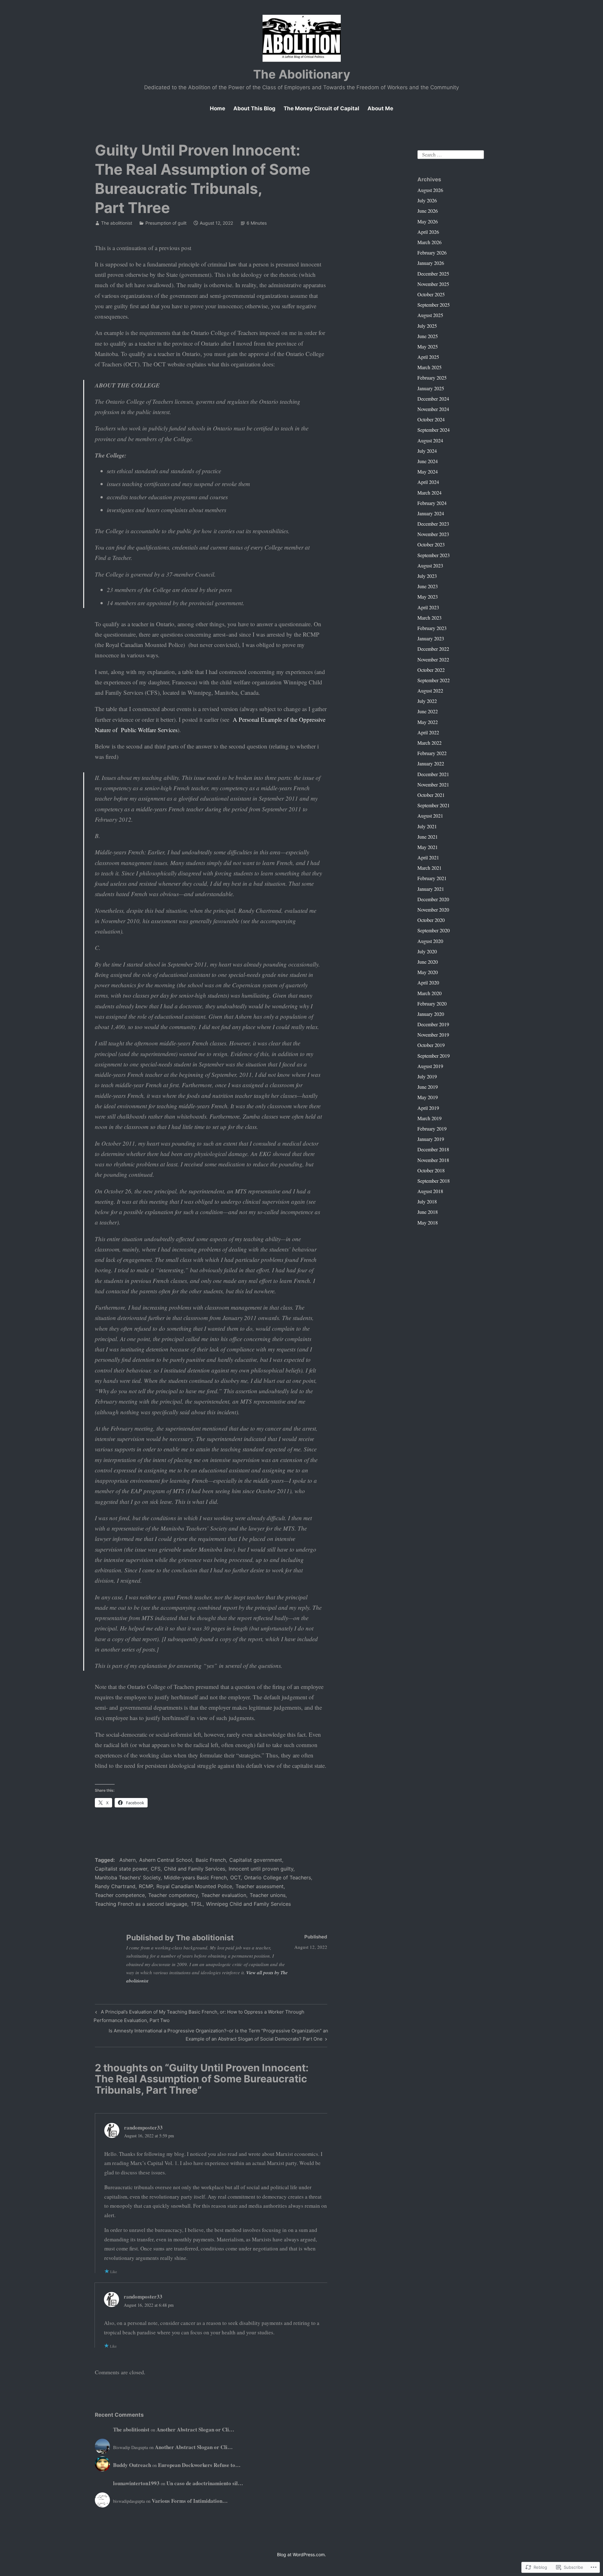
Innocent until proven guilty (261, 1869)
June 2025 (428, 336)
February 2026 (432, 252)
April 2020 (428, 982)
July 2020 (427, 951)
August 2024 (430, 440)
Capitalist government (256, 1860)
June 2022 (428, 711)
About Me (380, 108)
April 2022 (428, 732)
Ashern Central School (166, 1860)
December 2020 (433, 899)
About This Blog (254, 108)
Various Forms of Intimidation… (190, 2501)
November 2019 (433, 1035)
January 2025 (431, 388)
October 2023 (431, 544)
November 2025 (433, 284)
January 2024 (431, 513)
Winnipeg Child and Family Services (248, 1904)
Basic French (211, 1860)
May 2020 (428, 972)
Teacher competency (173, 1895)
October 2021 (431, 795)
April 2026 (428, 232)
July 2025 (427, 326)
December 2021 (433, 774)
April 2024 (428, 482)
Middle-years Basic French (195, 1877)
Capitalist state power (121, 1869)
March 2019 (429, 1118)
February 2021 (432, 878)
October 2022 (431, 670)
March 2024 (429, 493)
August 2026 (430, 190)
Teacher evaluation (224, 1895)
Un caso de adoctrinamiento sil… (205, 2483)
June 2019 (428, 1087)
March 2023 (429, 618)
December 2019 (433, 1024)
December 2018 (433, 1149)
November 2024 (433, 409)
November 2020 (433, 910)
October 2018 (431, 1170)
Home (217, 108)
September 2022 (434, 680)
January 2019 (431, 1139)
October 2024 (431, 419)
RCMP (146, 1886)
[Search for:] (451, 153)
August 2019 (430, 1066)
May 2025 (428, 346)
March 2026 (429, 242)
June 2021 (428, 837)
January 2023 (431, 638)
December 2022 (433, 649)
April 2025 (428, 357)
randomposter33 (143, 2127)
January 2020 (431, 1014)
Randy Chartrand (115, 1886)
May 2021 (428, 847)
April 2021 (428, 857)
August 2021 (430, 816)
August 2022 (430, 691)
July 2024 (427, 451)
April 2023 (428, 607)
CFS (156, 1869)
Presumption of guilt (166, 223)
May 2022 (428, 722)
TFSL (197, 1904)
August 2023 (430, 565)
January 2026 (431, 263)
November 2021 (433, 784)
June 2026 (428, 211)
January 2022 (431, 763)
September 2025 (434, 305)
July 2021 (427, 826)
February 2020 (432, 1003)
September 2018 (434, 1181)
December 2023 (433, 524)
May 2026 (428, 221)
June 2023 (428, 586)
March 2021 (429, 868)
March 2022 (429, 743)
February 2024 (432, 503)
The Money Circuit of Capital (321, 108)
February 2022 (432, 753)
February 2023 (432, 628)
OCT (235, 1877)
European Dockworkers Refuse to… (199, 2465)
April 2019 (428, 1108)
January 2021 (431, 889)
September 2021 (434, 805)
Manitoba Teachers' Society (128, 1877)
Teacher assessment (260, 1886)
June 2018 (428, 1212)
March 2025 (429, 367)
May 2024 (428, 471)
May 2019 (428, 1097)
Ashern (128, 1860)
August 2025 (430, 315)
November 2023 (433, 534)
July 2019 (427, 1076)
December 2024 (433, 399)
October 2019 (431, 1045)
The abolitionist (117, 223)
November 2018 (433, 1160)
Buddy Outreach (132, 2465)
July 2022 (427, 701)
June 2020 (428, 962)
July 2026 (427, 200)
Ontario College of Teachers (277, 1877)
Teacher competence (120, 1895)
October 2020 (431, 920)
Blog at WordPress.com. (301, 2554)
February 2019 (432, 1129)
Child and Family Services (195, 1869)
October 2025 (431, 294)
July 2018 (427, 1201)
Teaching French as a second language (141, 1904)
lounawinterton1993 (136, 2483)
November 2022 (433, 659)
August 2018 (430, 1191)
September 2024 (434, 430)
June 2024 (428, 461)
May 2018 (428, 1222)
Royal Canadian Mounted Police (194, 1886)
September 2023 (434, 555)
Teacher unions (268, 1895)
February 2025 (432, 378)
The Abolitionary (302, 74)
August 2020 (430, 941)
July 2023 (427, 576)
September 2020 (434, 930)
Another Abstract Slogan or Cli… (195, 2429)
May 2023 (428, 597)
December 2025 (433, 274)
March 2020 (429, 993)
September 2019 (434, 1056)
